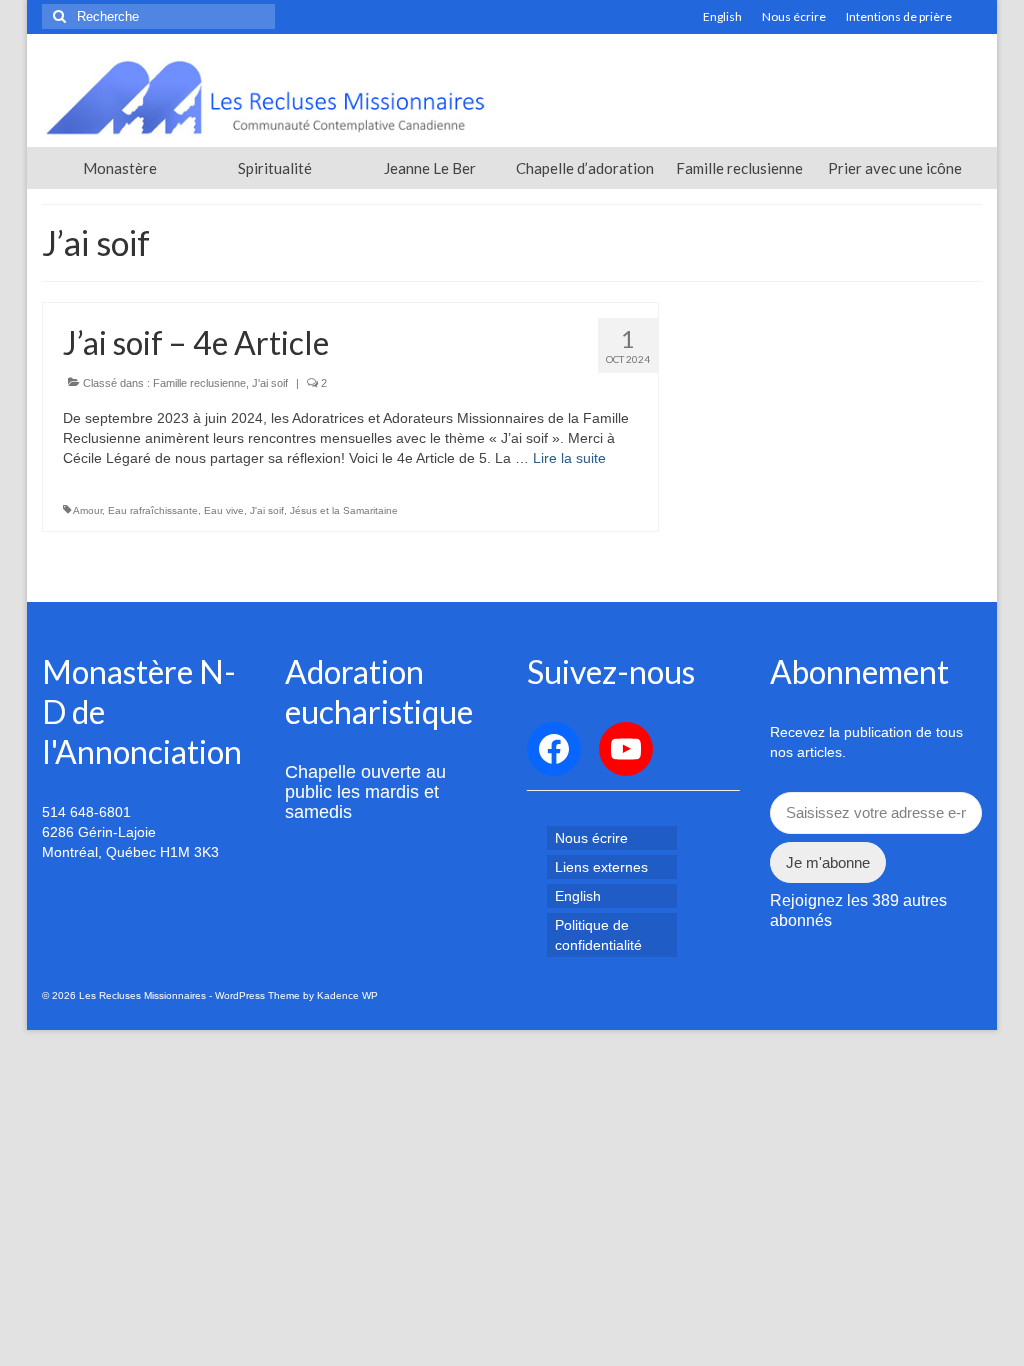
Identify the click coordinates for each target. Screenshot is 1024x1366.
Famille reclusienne (199, 383)
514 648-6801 (86, 812)
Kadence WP (347, 995)
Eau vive (224, 510)
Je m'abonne (828, 862)
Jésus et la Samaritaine (344, 510)
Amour (87, 510)
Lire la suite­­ (569, 458)
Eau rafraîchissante (153, 510)
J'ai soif (270, 383)
